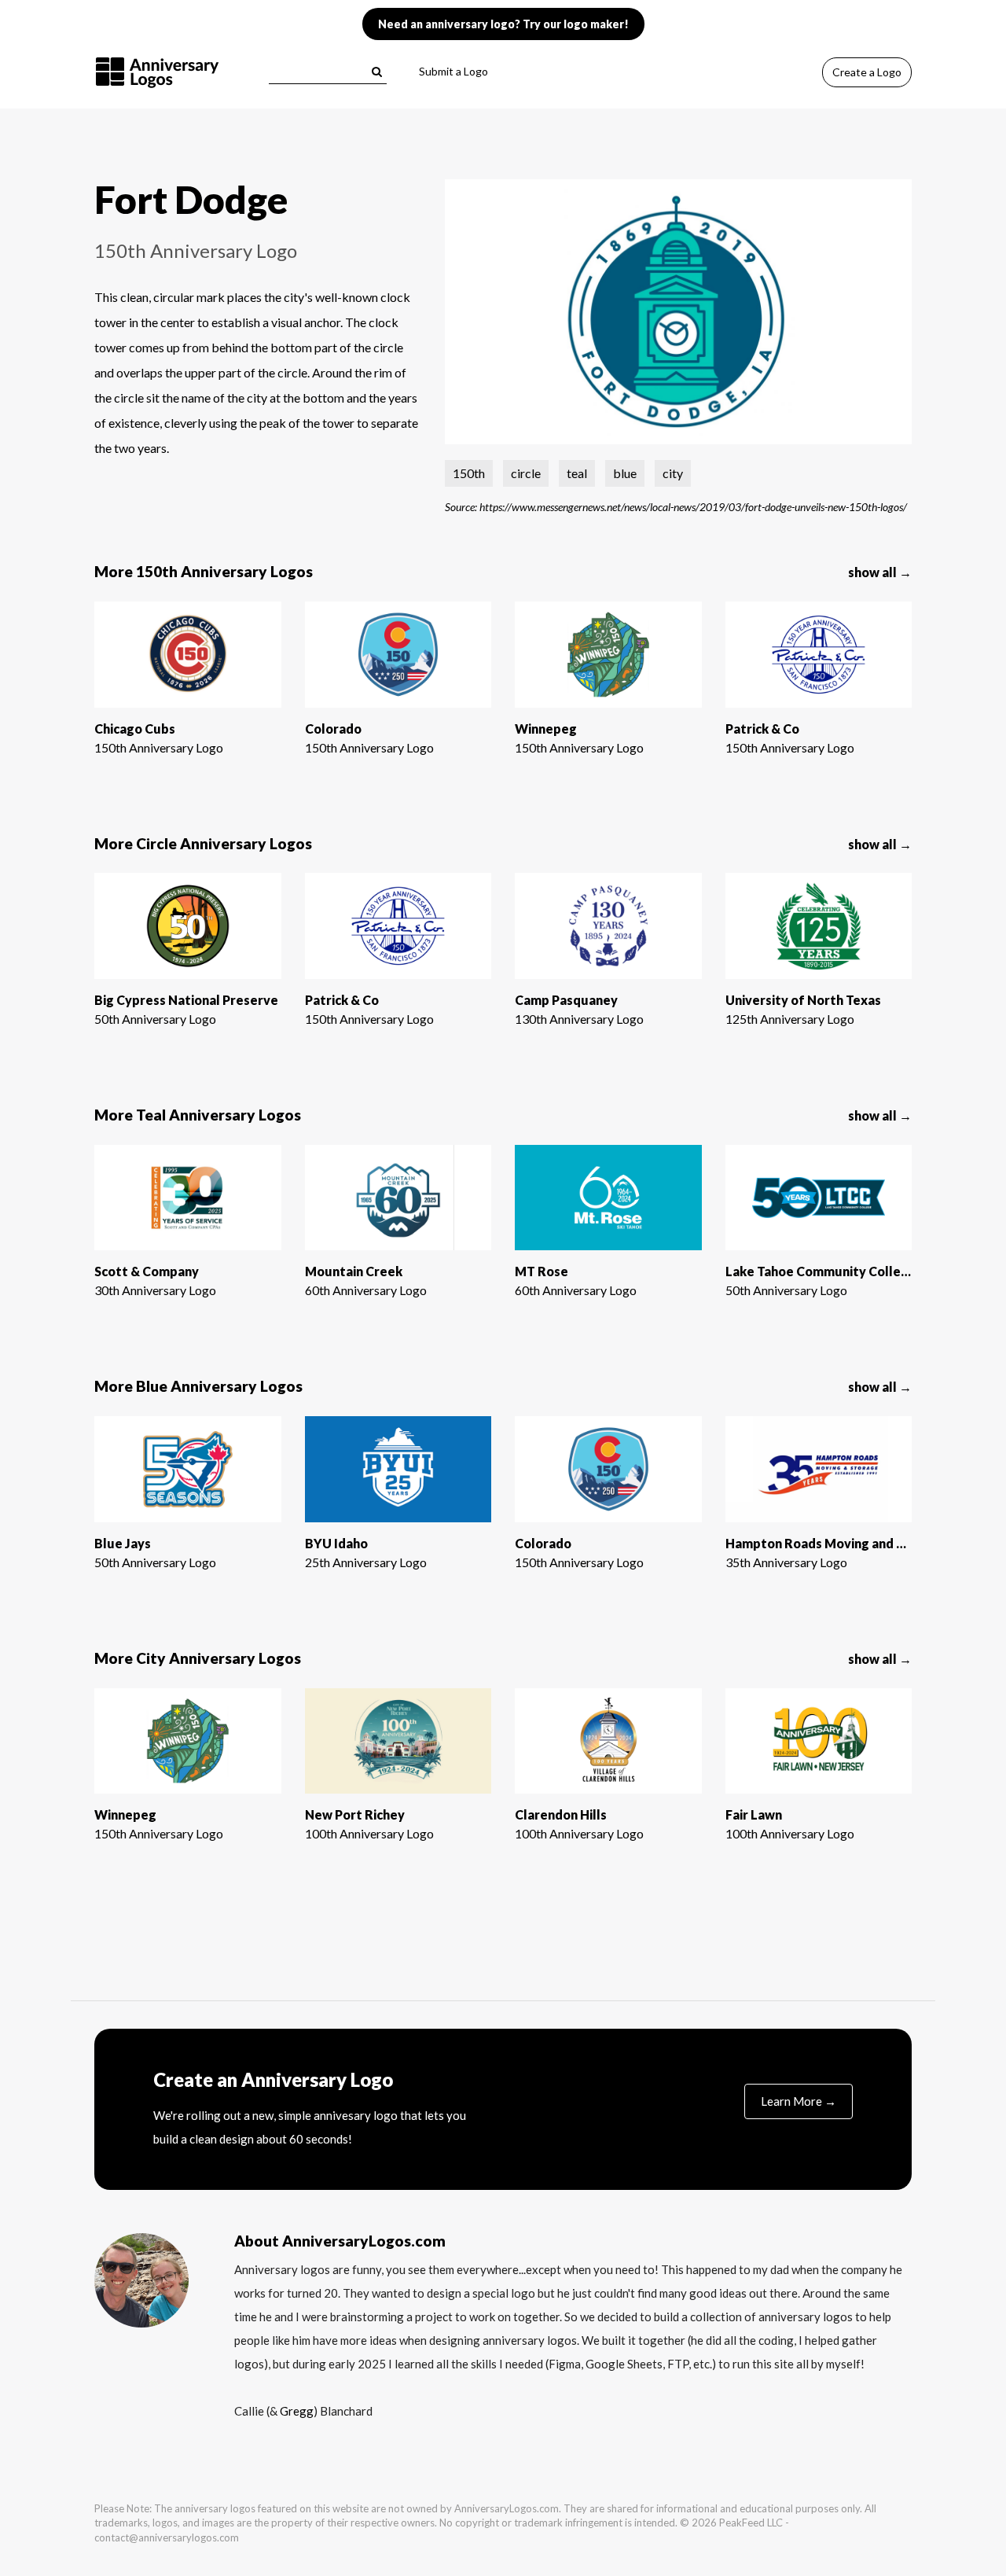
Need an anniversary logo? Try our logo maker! (503, 24)
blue (625, 473)
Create (867, 72)
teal (577, 473)
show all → (880, 572)
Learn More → (799, 2101)
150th (469, 473)
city (673, 473)
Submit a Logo (453, 71)
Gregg (297, 2411)
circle (526, 473)
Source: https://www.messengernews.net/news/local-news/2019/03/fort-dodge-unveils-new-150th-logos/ (676, 506)
